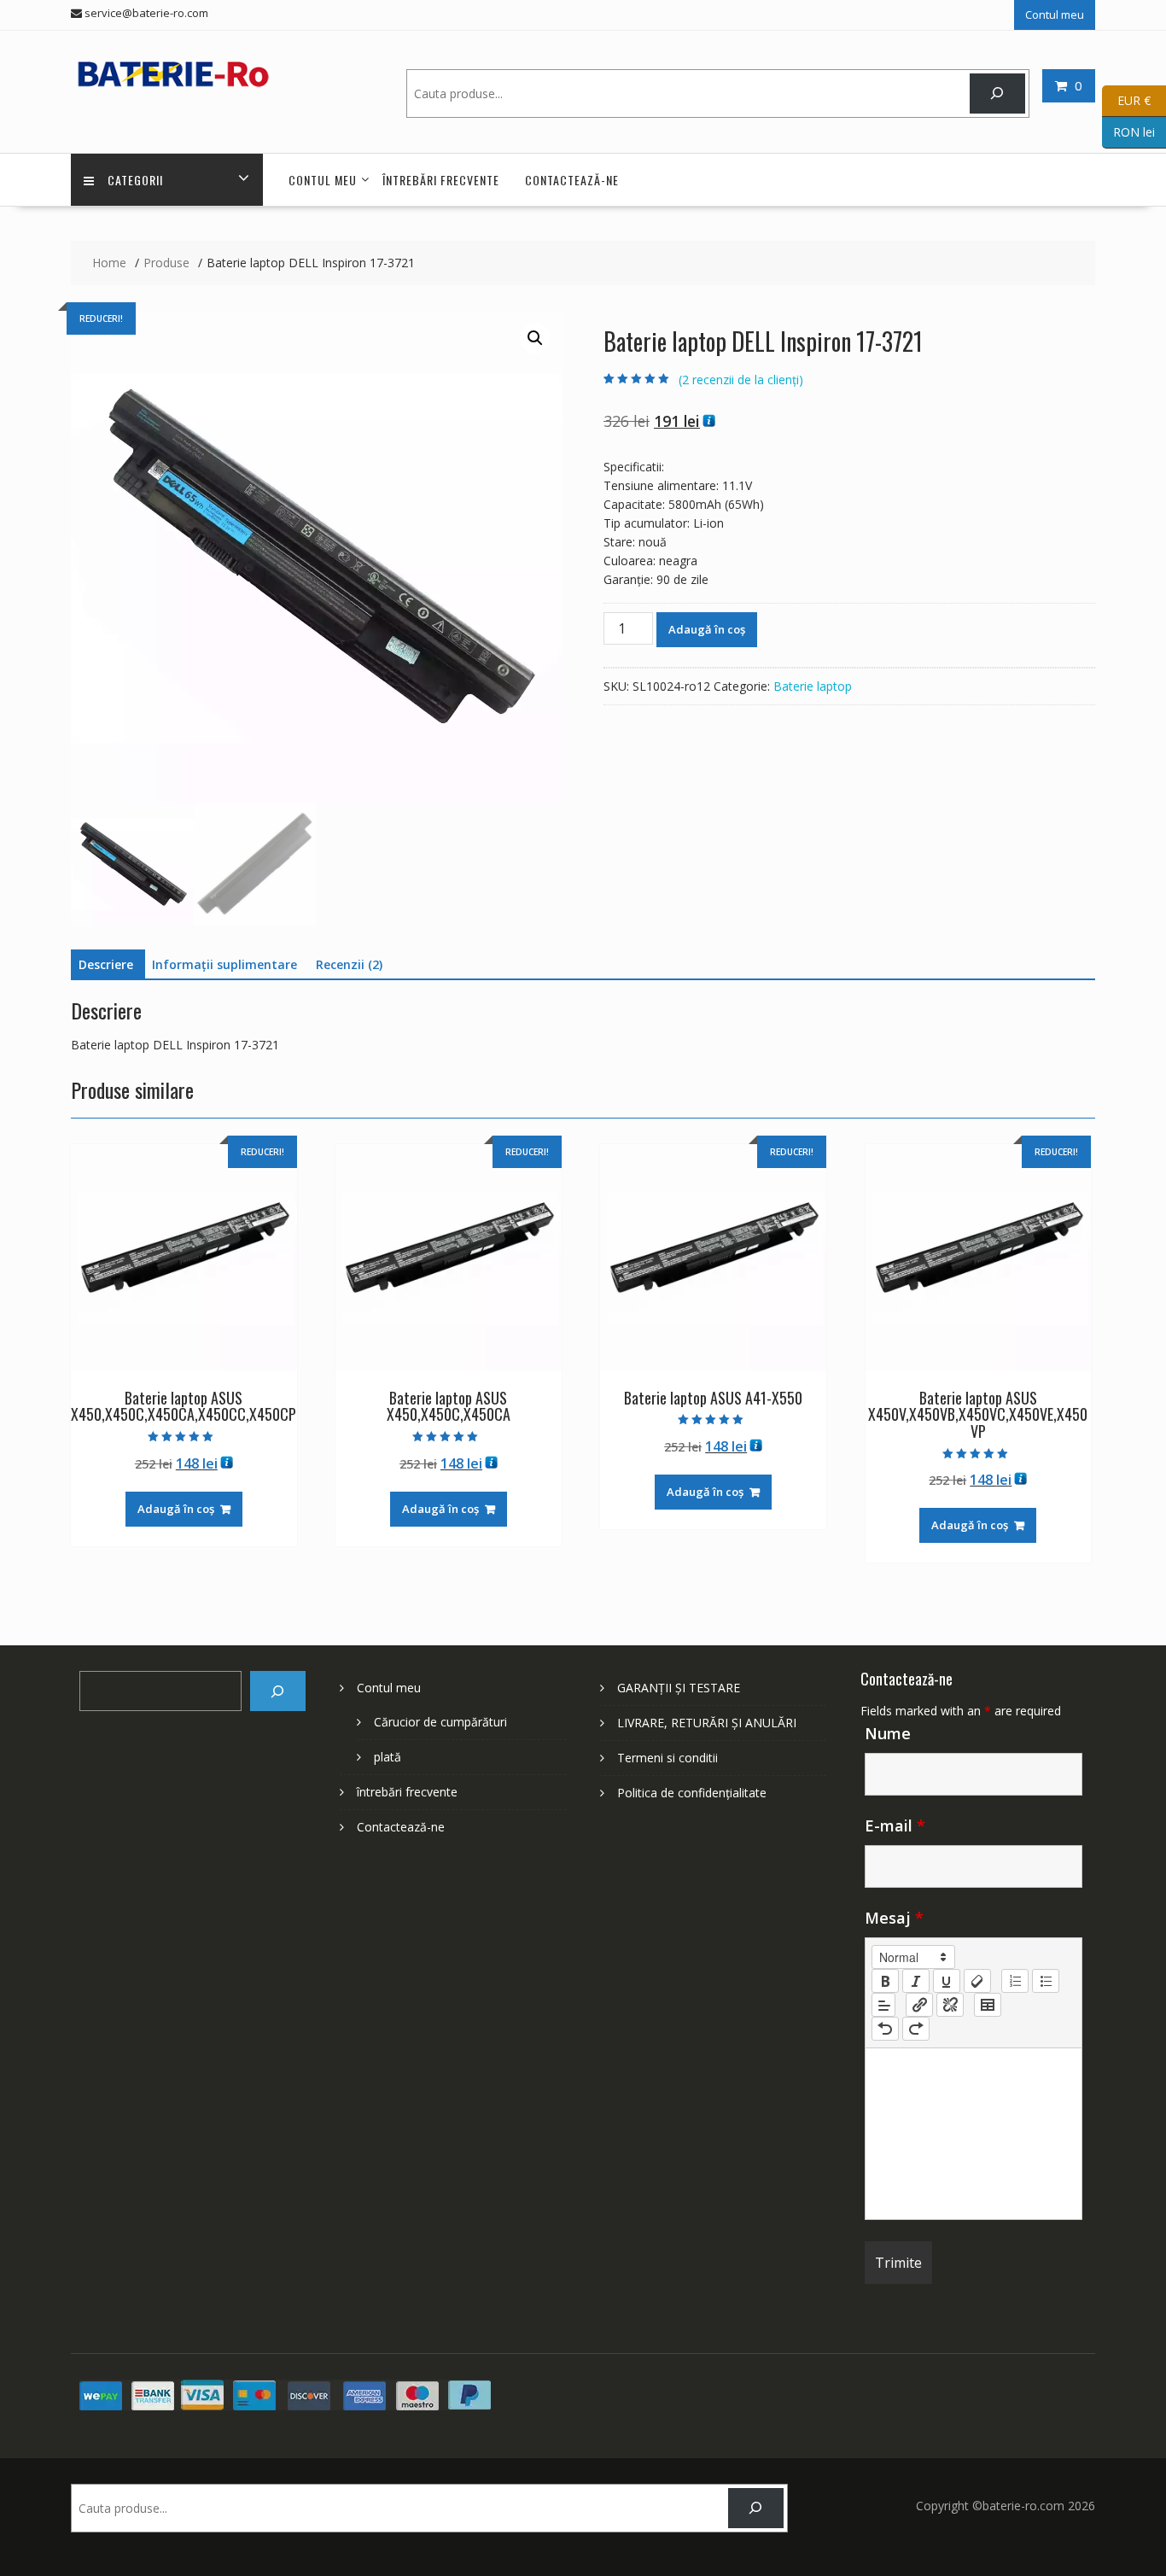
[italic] (916, 1981)
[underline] (947, 1981)
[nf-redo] (916, 2029)
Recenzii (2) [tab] (349, 964)
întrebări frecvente (441, 180)
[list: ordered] (1015, 1981)
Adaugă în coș (707, 629)
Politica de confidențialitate (692, 1793)
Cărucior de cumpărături (440, 1722)
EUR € (1126, 99)
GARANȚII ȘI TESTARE (679, 1688)
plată (388, 1757)
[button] (535, 338)
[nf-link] (919, 2005)
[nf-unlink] (950, 2005)
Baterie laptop (813, 686)
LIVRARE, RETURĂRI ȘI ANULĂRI (707, 1723)
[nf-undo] (885, 2029)
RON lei (1128, 131)
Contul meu (1055, 15)
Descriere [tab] (106, 964)
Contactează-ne (572, 180)
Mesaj (894, 1918)
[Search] (997, 93)
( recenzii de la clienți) (741, 380)
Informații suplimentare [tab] (224, 964)
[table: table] (988, 2005)
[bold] (885, 1981)
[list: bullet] (1046, 1981)
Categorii (135, 180)
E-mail (895, 1825)
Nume (888, 1733)
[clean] (977, 1981)
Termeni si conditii (668, 1758)
